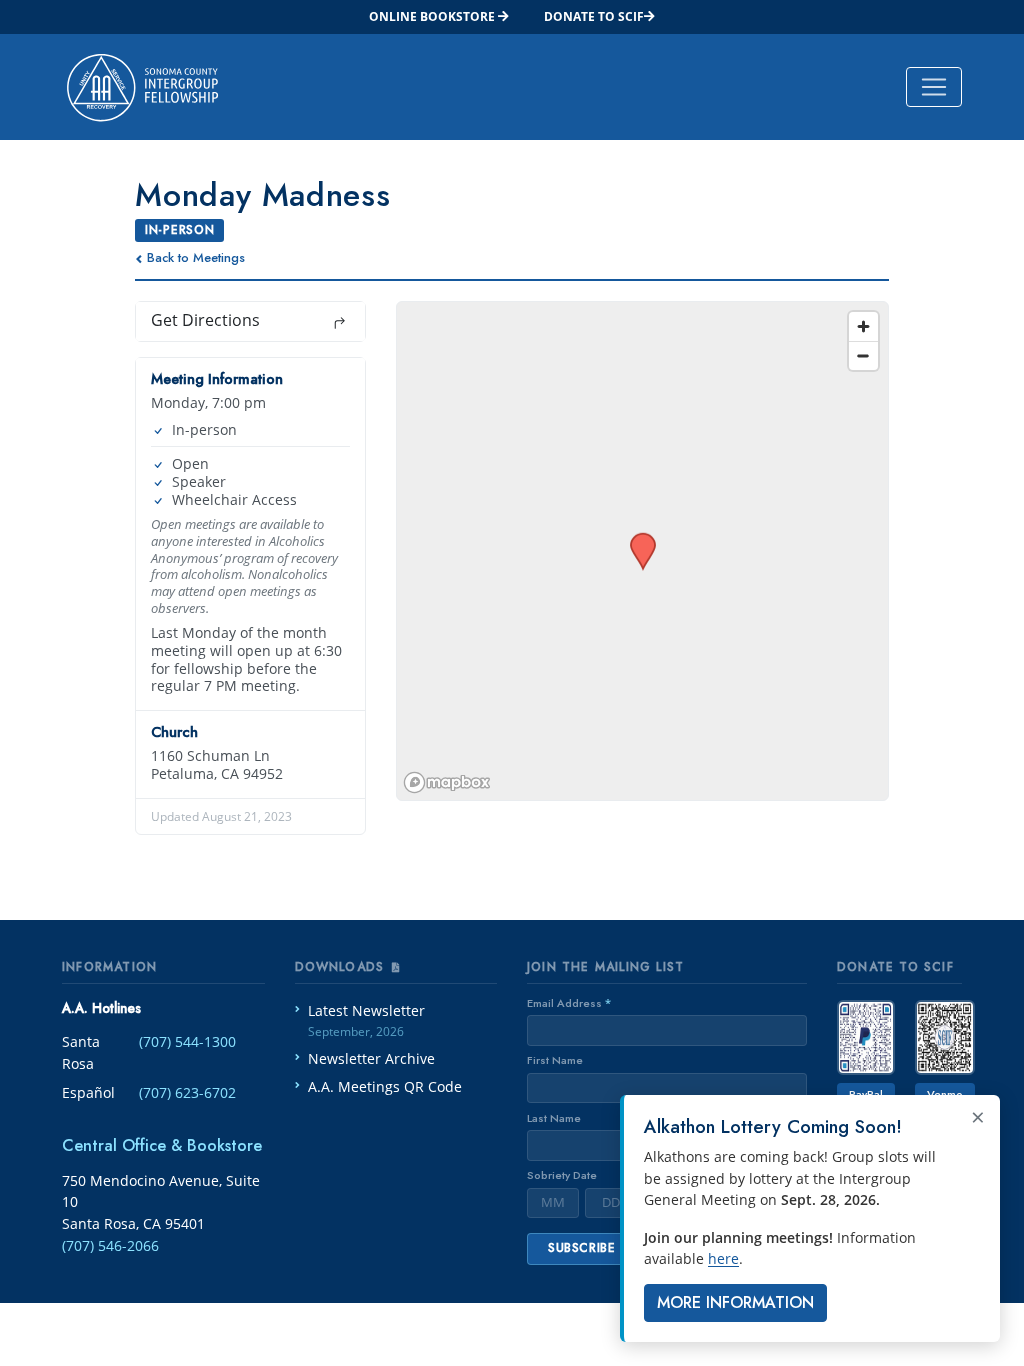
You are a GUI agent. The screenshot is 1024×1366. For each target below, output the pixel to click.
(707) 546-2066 (110, 1245)
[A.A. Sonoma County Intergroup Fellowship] (142, 87)
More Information (735, 1302)
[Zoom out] (863, 355)
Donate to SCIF (594, 16)
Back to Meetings (196, 257)
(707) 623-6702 (187, 1092)
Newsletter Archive (371, 1058)
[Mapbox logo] (447, 782)
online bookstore (433, 16)
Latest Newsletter (366, 1020)
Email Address (569, 1003)
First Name (555, 1060)
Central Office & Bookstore (162, 1145)
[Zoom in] (863, 326)
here (723, 1258)
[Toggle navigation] (934, 87)
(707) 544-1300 (187, 1041)
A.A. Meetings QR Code (385, 1086)
